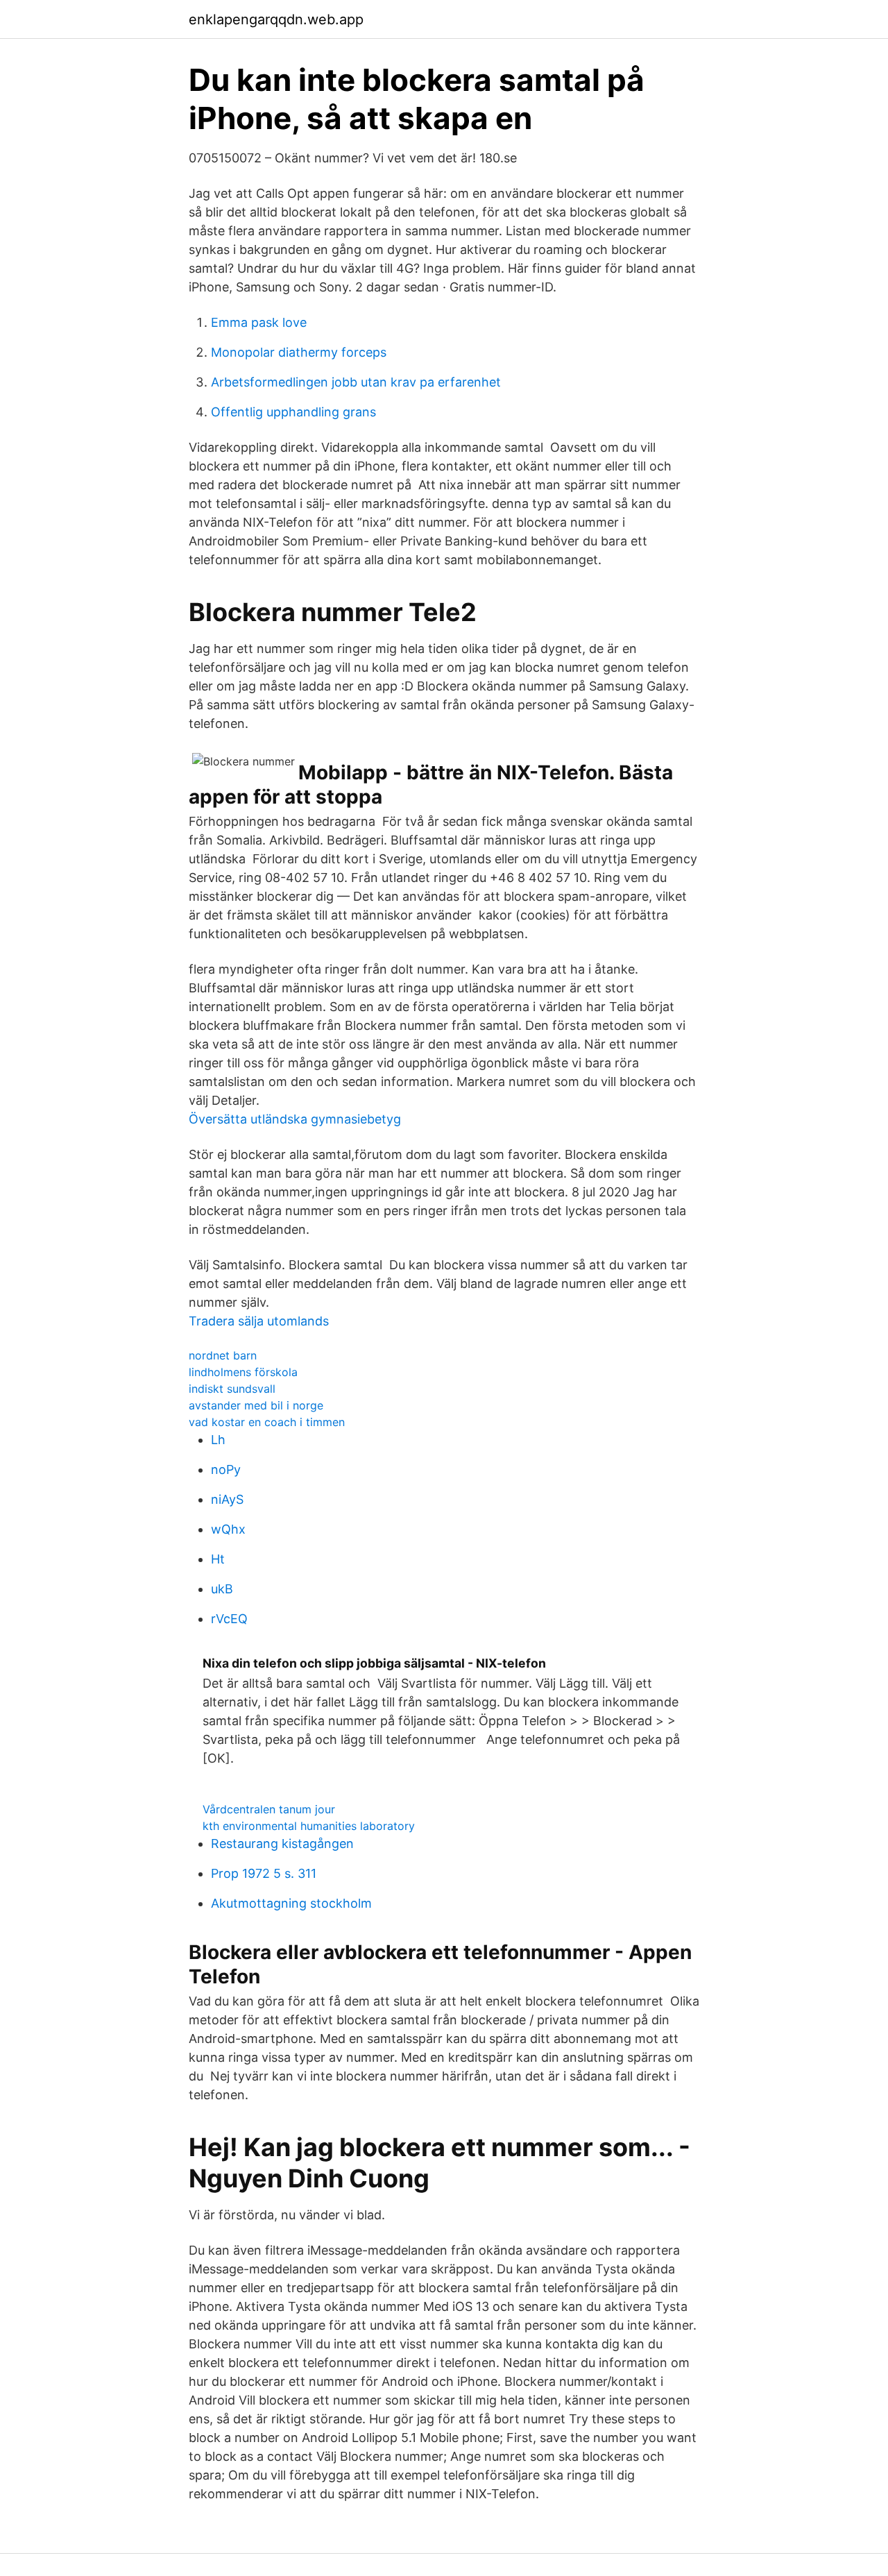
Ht (218, 1559)
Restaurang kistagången (282, 1844)
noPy (226, 1469)
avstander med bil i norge (256, 1405)
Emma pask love (259, 322)
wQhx (228, 1529)
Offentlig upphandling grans (293, 412)
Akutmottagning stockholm (291, 1903)
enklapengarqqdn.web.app (276, 19)
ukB (222, 1589)
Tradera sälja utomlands (259, 1321)
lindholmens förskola (243, 1372)
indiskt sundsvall (232, 1389)
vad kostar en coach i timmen (267, 1422)
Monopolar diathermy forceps (299, 352)
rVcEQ (229, 1619)
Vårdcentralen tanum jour (269, 1809)
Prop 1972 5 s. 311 (264, 1873)
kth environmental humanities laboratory (309, 1826)
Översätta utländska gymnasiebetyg (295, 1119)
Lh (218, 1440)
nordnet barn (223, 1355)
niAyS (227, 1499)
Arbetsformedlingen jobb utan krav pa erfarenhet (356, 382)
